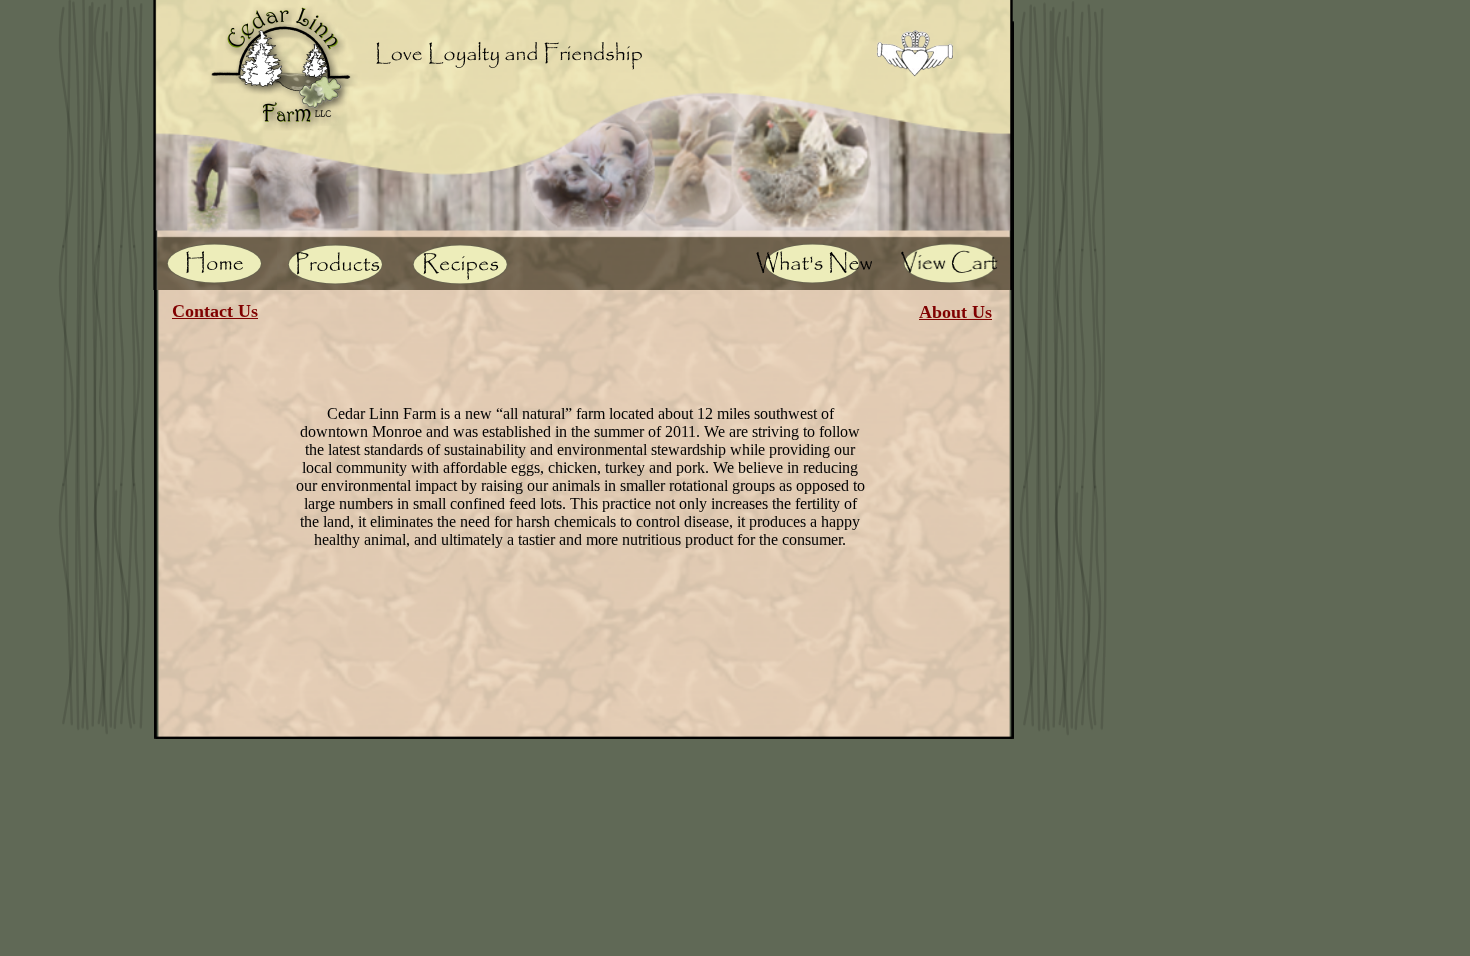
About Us (955, 312)
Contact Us (215, 311)
